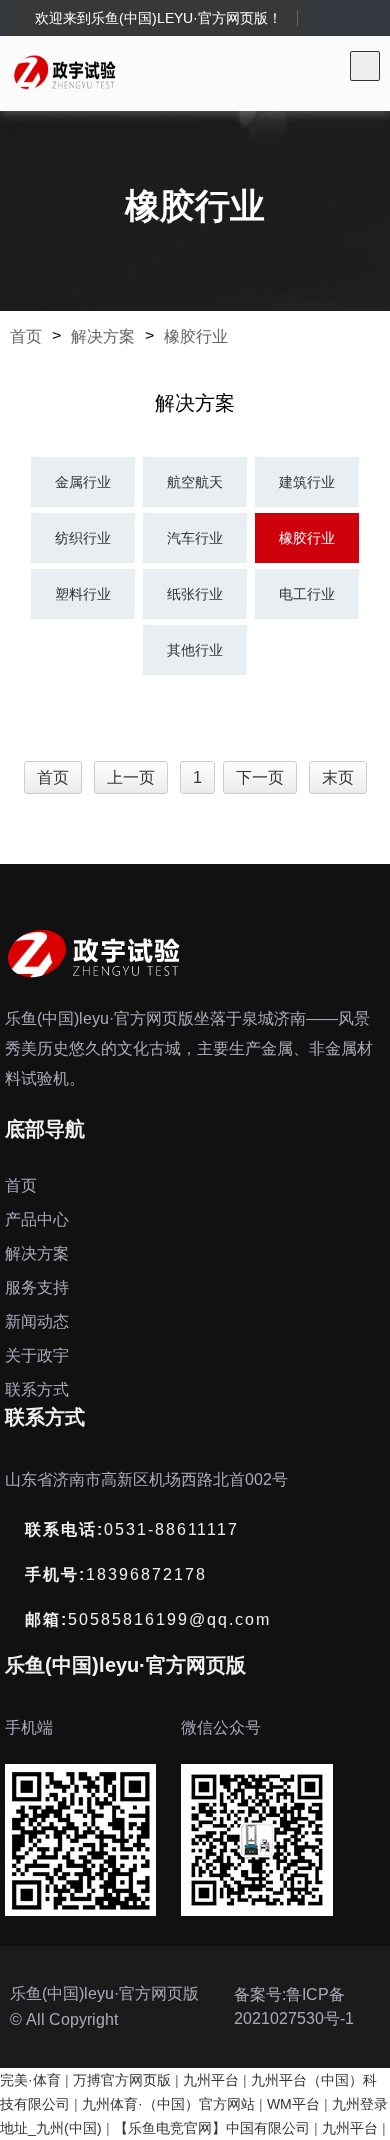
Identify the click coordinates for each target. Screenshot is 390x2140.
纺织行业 (83, 538)
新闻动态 (37, 1321)
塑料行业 (83, 594)
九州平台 (211, 2080)
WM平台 (293, 2104)
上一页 (131, 777)
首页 (26, 336)
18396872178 (116, 1574)
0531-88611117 (132, 1529)
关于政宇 (37, 1355)
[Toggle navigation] (365, 66)
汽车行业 (195, 538)
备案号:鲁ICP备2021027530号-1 (294, 2006)
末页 (338, 777)
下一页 (260, 777)
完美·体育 (30, 2080)
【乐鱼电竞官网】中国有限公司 (212, 2128)
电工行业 (307, 594)
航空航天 (195, 482)
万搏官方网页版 (122, 2080)
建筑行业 (307, 482)
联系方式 (37, 1389)
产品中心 (37, 1219)
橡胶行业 (196, 336)
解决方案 (103, 336)
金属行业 (83, 482)
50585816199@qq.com (148, 1619)
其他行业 (195, 650)
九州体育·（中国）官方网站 (168, 2104)
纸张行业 (195, 594)
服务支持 (37, 1287)
